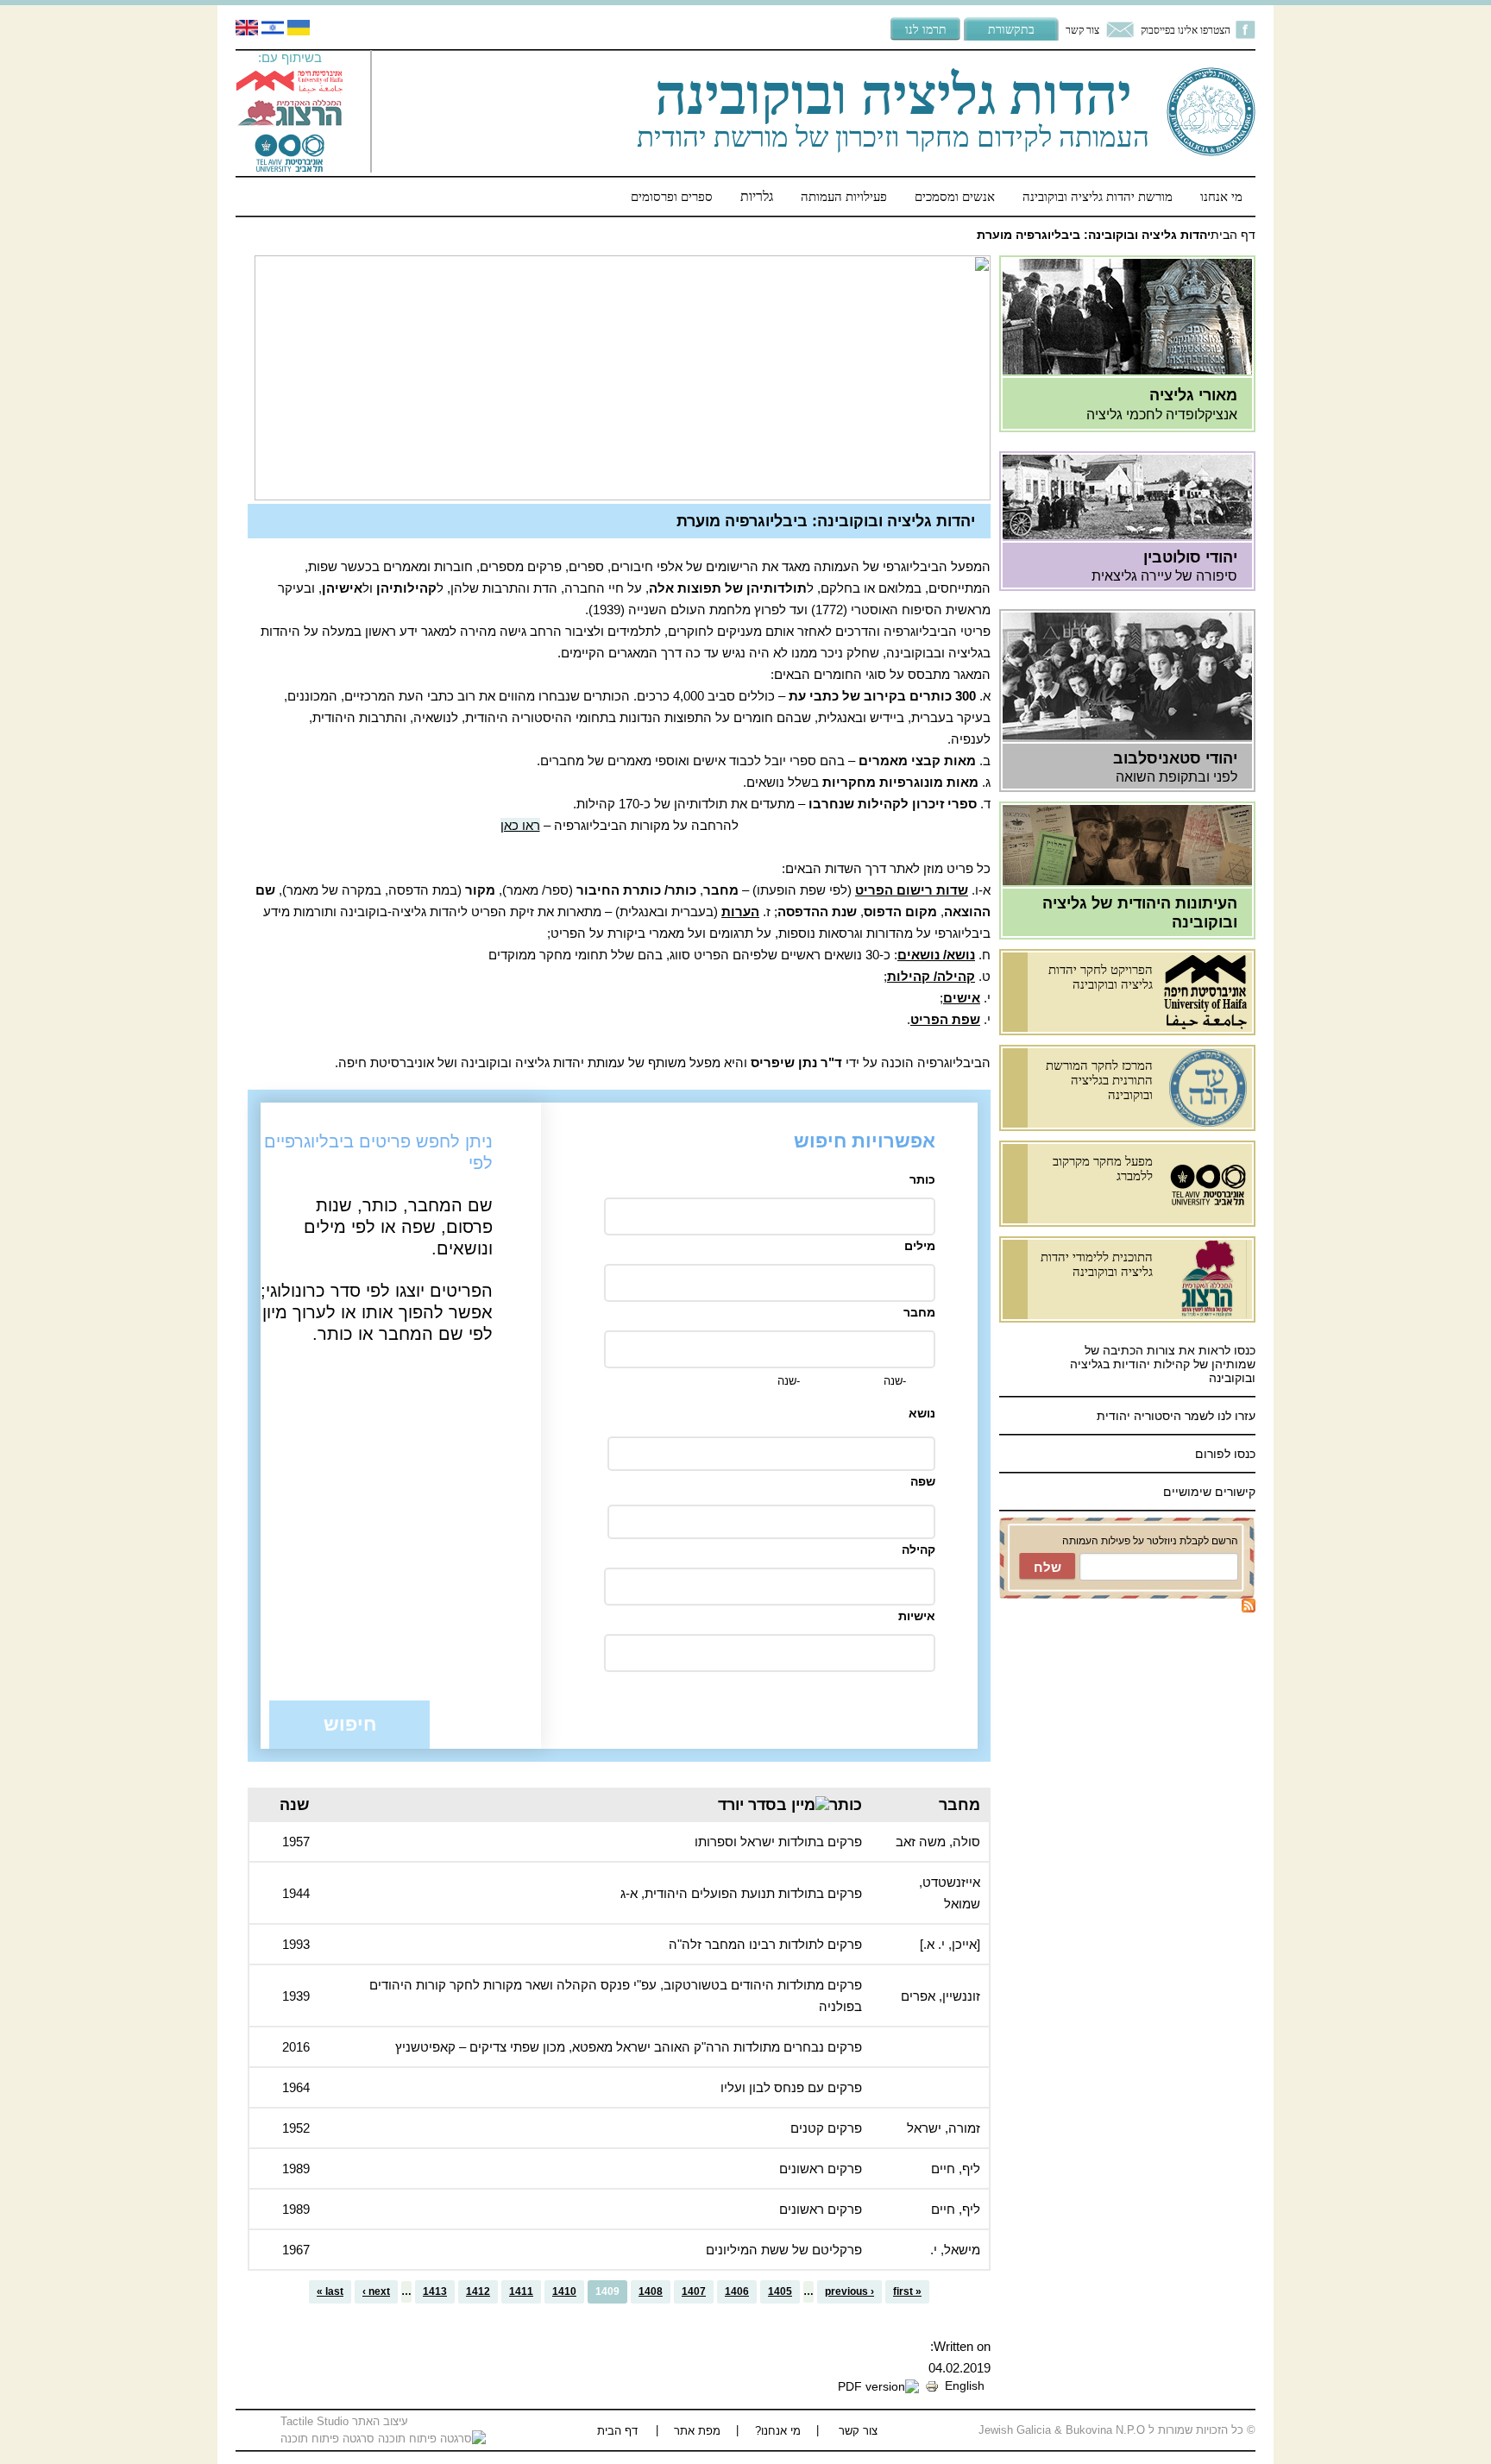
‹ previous (849, 2291)
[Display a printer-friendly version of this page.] (932, 2385)
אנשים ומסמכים (955, 196)
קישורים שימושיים (1209, 1492)
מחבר (919, 1312)
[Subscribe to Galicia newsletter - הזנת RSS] (1249, 1608)
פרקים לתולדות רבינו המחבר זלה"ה (765, 1944)
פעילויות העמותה (844, 196)
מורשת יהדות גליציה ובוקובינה (1098, 196)
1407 (694, 2291)
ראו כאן (520, 825)
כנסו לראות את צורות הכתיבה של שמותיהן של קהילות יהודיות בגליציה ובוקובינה (1163, 1364)
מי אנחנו (1221, 196)
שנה (295, 1805)
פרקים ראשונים (821, 2169)
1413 (435, 2291)
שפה (923, 1481)
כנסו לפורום (1225, 1454)
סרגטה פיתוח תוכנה (329, 2439)
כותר (922, 1179)
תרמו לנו (926, 29)
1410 (564, 2291)
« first (907, 2291)
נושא (922, 1413)
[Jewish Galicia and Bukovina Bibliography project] (247, 31)
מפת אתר (697, 2431)
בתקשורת (1011, 29)
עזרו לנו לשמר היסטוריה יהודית (1174, 1416)
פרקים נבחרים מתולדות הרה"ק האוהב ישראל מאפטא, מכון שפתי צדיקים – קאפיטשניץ (629, 2047)
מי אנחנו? (778, 2431)
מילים (920, 1246)
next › (376, 2291)
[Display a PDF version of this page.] (878, 2385)
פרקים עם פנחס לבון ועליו (791, 2087)
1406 (737, 2291)
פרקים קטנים (826, 2128)
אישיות (917, 1616)
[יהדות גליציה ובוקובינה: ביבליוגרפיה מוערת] (273, 31)
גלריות (757, 196)
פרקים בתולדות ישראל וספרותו (778, 1842)
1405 (780, 2291)
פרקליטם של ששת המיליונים (784, 2250)
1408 (651, 2291)
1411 (521, 2291)
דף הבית (1233, 235)
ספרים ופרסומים (672, 196)
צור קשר (1082, 30)
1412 (478, 2291)
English (965, 2385)
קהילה (919, 1549)
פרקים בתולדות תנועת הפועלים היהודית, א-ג (741, 1893)
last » (330, 2291)
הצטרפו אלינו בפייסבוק (1186, 30)
